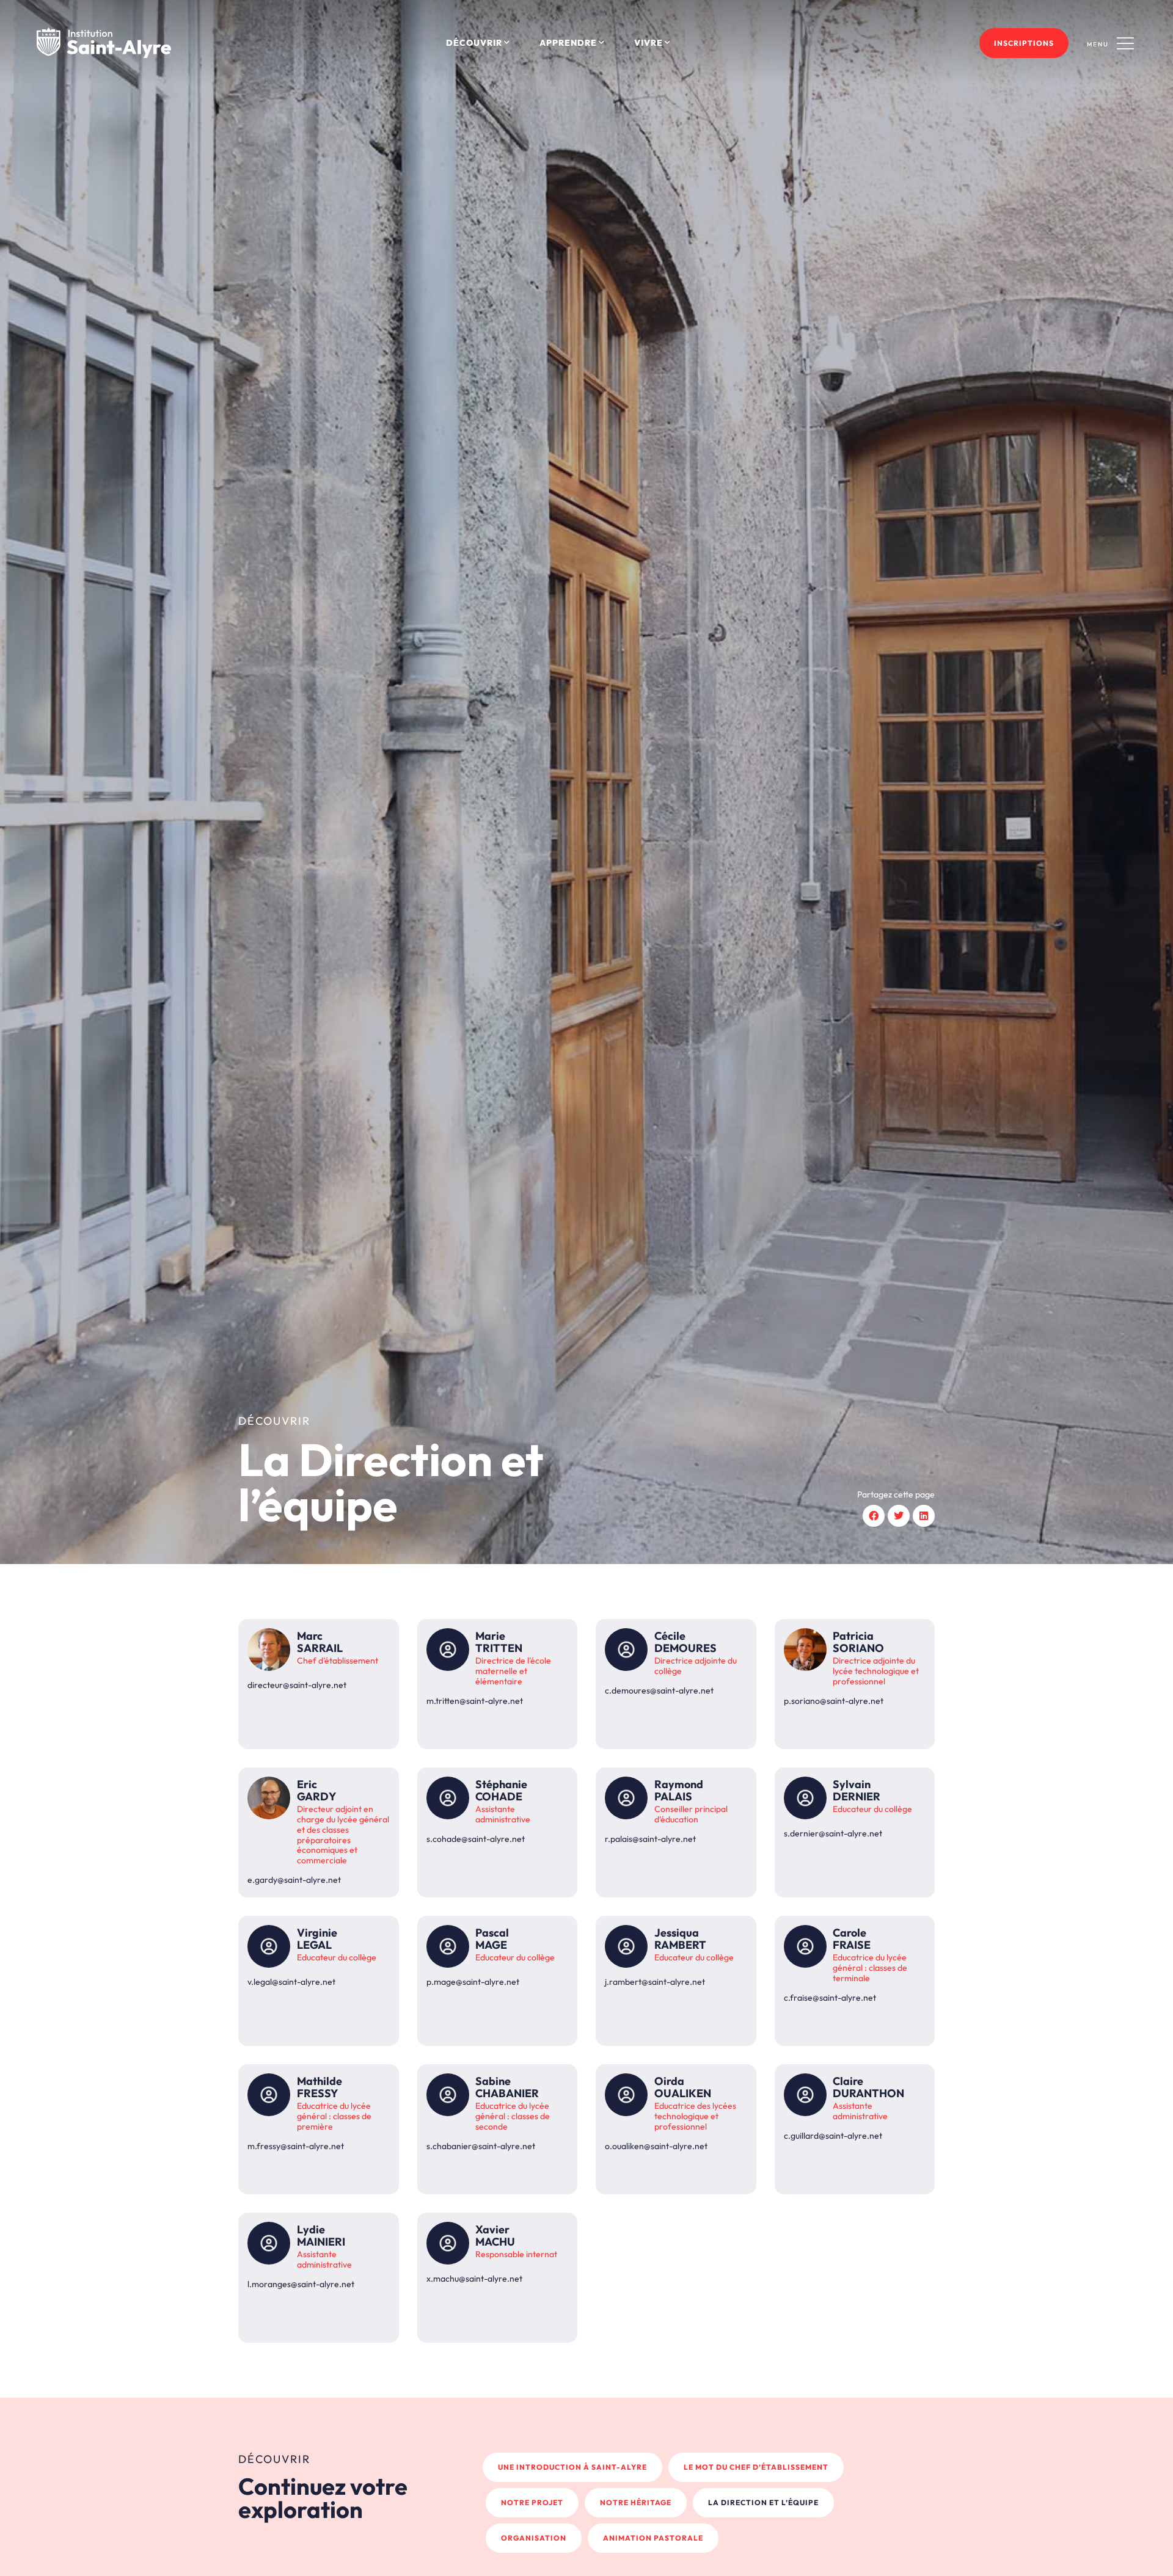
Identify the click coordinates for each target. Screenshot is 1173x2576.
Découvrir (474, 43)
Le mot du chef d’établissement (756, 2467)
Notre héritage (636, 2502)
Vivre (649, 43)
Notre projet (532, 2502)
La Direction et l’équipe (763, 2502)
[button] (874, 1516)
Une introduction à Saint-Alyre (572, 2467)
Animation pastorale (653, 2538)
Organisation (534, 2538)
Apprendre (568, 43)
